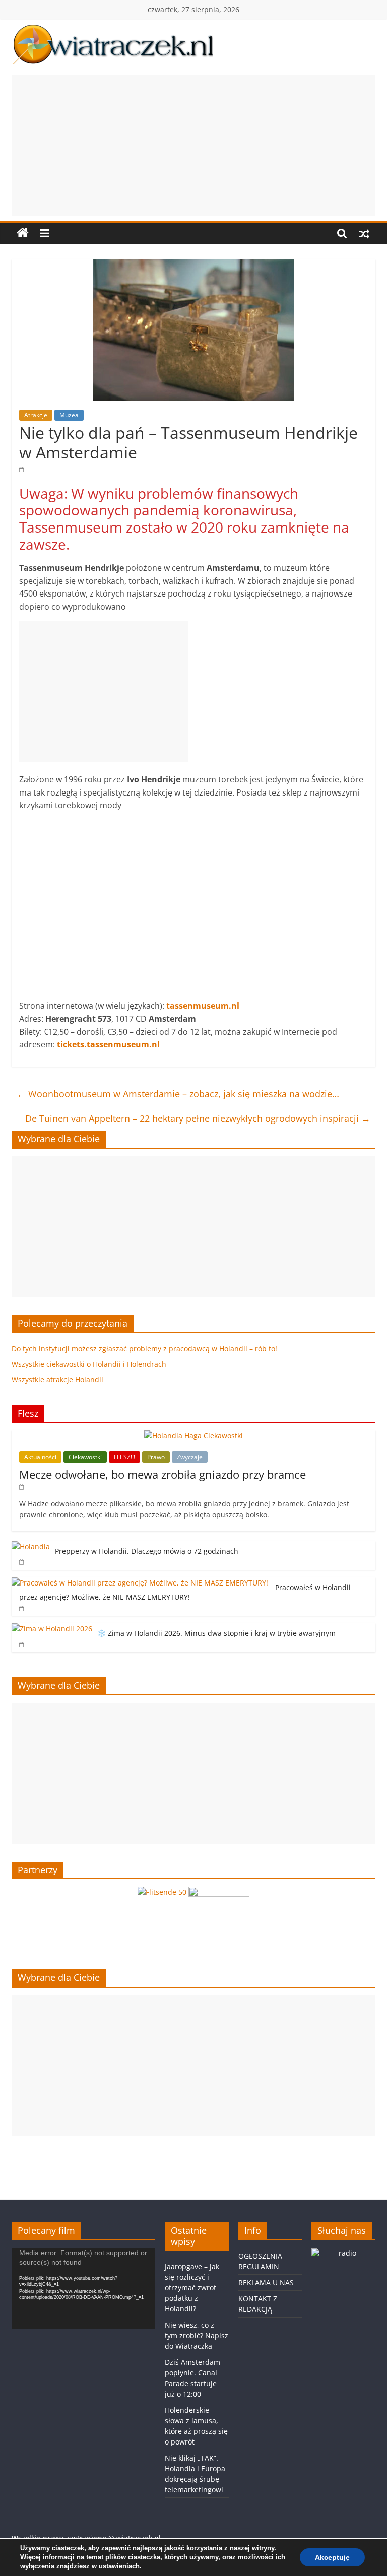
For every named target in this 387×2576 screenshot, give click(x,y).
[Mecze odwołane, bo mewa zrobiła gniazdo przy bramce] (193, 1436)
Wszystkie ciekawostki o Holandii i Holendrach (89, 1364)
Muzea (69, 415)
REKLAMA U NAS (266, 2283)
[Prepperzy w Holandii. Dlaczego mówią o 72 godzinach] (31, 1546)
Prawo (156, 1457)
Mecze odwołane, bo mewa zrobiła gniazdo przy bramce (163, 1474)
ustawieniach (119, 2566)
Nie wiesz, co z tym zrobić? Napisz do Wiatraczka (197, 2335)
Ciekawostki (85, 1457)
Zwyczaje (190, 1457)
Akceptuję (332, 2557)
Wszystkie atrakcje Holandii (57, 1380)
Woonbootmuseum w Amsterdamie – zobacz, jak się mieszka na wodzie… (178, 1094)
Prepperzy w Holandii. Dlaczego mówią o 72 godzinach (147, 1551)
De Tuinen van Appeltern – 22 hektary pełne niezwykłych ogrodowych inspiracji (198, 1118)
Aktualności (40, 1457)
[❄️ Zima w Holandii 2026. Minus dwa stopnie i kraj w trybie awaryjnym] (52, 1629)
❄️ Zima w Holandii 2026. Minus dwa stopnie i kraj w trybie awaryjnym (216, 1633)
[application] (83, 2288)
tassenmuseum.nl (203, 1006)
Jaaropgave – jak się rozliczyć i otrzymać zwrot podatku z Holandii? (192, 2288)
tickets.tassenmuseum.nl (108, 1044)
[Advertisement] (193, 145)
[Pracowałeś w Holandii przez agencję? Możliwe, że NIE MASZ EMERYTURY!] (141, 1583)
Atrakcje (36, 415)
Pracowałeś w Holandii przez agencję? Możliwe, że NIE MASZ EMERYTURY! (185, 1592)
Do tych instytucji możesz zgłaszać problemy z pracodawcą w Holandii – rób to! (144, 1348)
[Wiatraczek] (23, 233)
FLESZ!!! (124, 1457)
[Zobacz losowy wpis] (364, 233)
